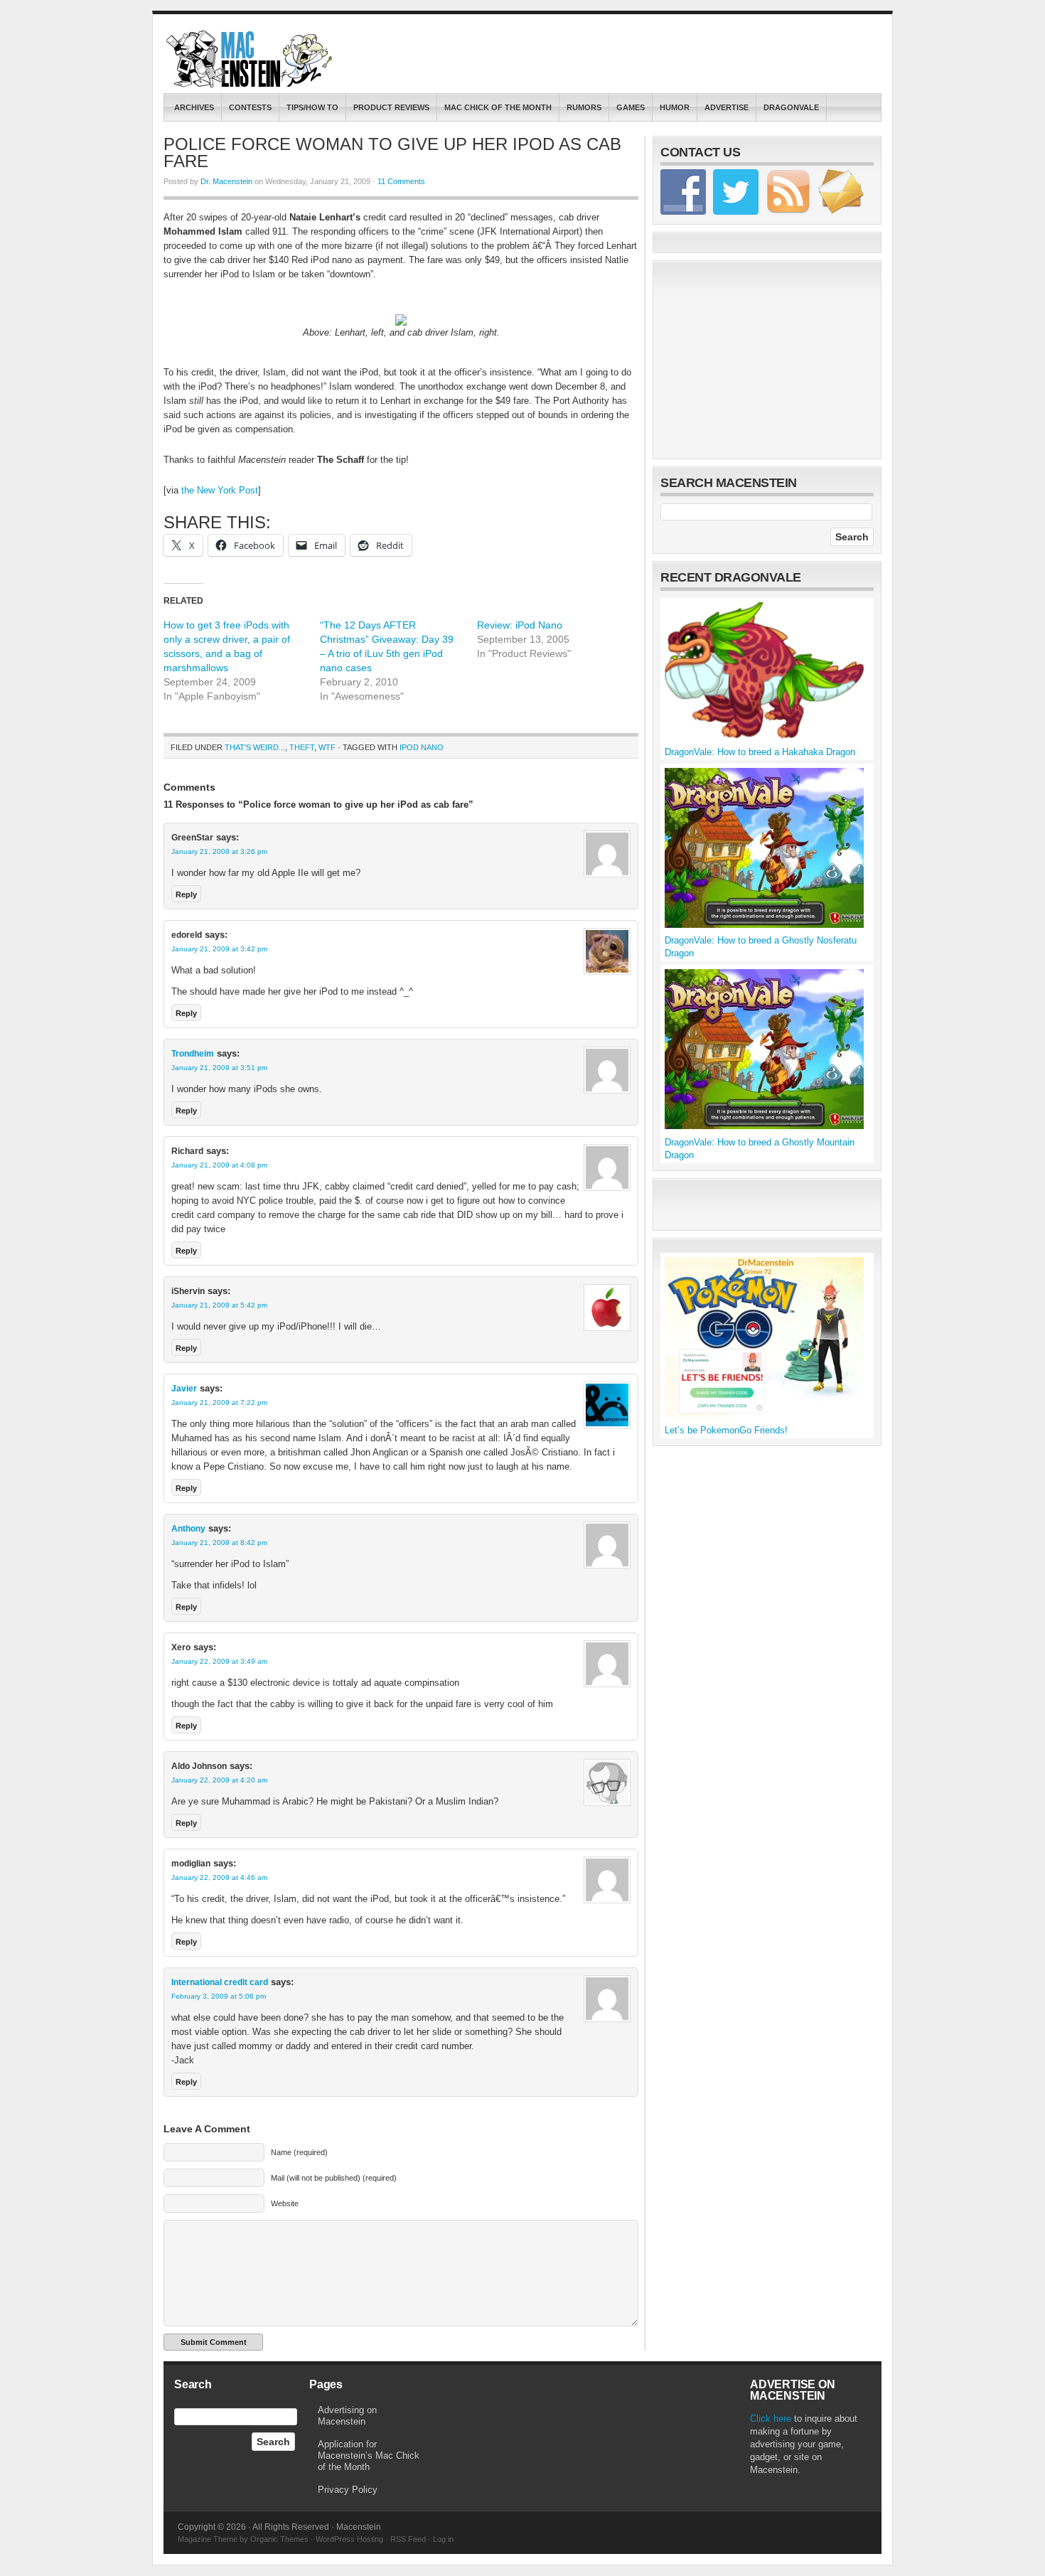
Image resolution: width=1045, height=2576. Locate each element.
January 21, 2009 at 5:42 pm (219, 1305)
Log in (443, 2539)
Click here (771, 2419)
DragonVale (791, 107)
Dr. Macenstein (226, 181)
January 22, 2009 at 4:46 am (219, 1877)
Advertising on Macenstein (347, 2416)
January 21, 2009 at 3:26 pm (219, 851)
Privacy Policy (348, 2490)
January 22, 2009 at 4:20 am (219, 1780)
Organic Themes (279, 2539)
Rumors (584, 107)
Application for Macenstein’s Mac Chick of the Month (369, 2455)
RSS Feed (408, 2539)
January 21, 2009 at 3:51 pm (219, 1068)
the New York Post (220, 490)
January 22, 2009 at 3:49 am (219, 1661)
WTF (327, 747)
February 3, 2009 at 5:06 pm (219, 1996)
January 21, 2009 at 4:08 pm (219, 1165)
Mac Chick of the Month (498, 107)
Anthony (188, 1529)
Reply (186, 894)
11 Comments (401, 181)
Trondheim (193, 1054)
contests (250, 107)
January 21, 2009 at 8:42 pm (219, 1543)
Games (631, 107)
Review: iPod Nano (520, 625)
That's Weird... (255, 747)
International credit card (220, 1982)
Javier (184, 1389)
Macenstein (251, 59)
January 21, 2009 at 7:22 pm (219, 1402)
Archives (194, 107)
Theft (302, 747)
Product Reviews (391, 107)
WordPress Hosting (349, 2539)
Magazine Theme (208, 2539)
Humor (675, 107)
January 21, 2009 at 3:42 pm (219, 949)
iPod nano (422, 747)
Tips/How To (312, 107)
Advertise (727, 107)
